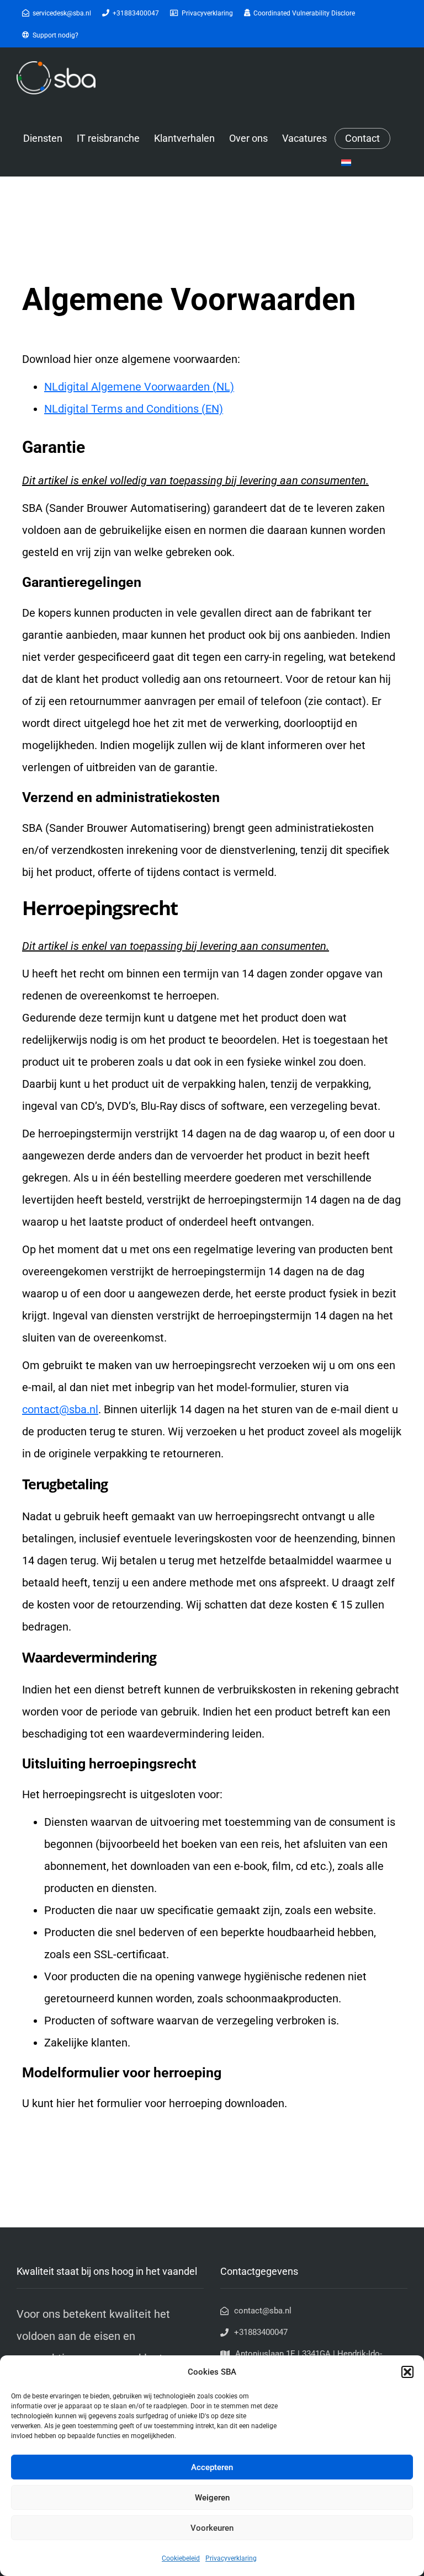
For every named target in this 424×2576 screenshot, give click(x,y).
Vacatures (304, 138)
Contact (362, 138)
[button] (407, 2372)
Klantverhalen (184, 138)
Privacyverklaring (231, 2558)
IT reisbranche (108, 138)
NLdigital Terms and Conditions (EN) (134, 409)
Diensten (43, 138)
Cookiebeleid (181, 2558)
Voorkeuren (212, 2528)
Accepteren (212, 2467)
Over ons (248, 138)
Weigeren (212, 2498)
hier (66, 2103)
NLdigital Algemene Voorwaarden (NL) (139, 387)
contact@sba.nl (60, 1409)
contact (344, 701)
